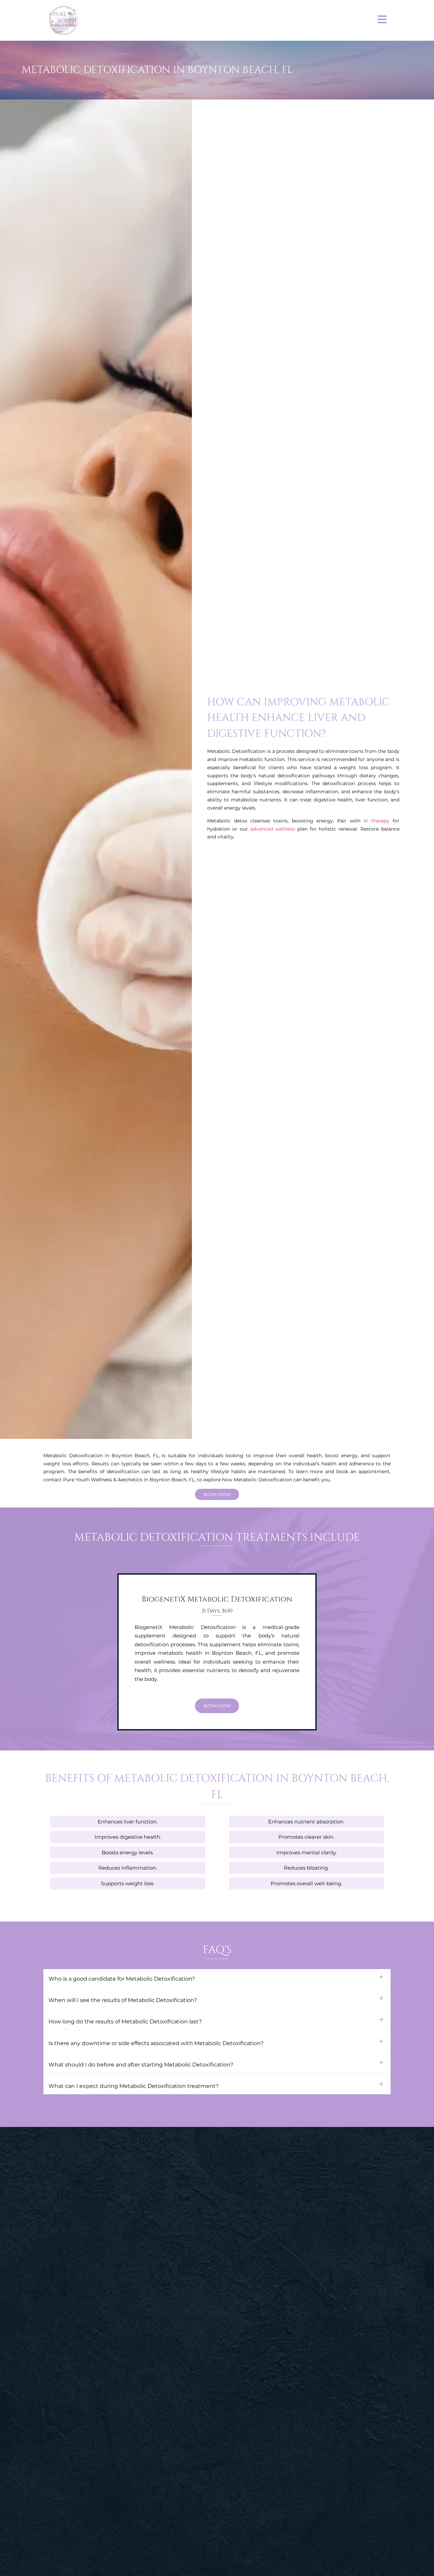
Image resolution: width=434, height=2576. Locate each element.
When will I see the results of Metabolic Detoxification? (123, 2000)
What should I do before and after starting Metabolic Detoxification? (141, 2065)
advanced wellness (273, 829)
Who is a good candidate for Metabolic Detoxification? (122, 1979)
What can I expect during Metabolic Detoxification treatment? (134, 2086)
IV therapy (376, 821)
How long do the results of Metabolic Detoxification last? (125, 2022)
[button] (217, 1978)
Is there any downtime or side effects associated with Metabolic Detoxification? (156, 2043)
